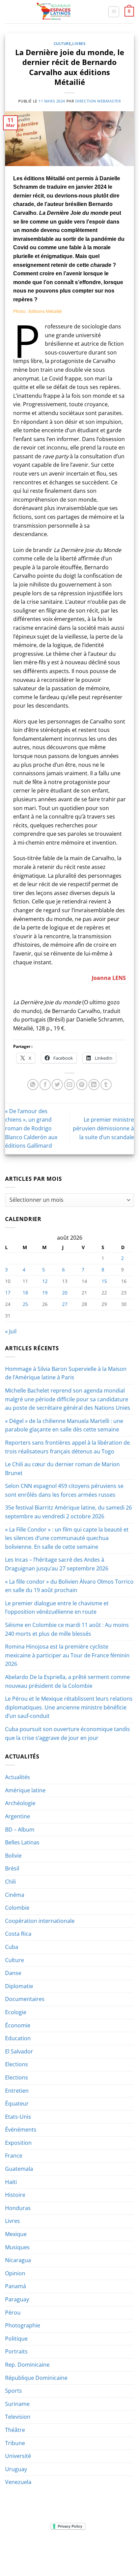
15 (104, 1281)
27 (65, 1304)
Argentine (18, 1816)
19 (45, 1293)
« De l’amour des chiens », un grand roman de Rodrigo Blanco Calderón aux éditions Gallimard (31, 1128)
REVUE (46, 2547)
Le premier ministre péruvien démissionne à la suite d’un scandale (103, 1128)
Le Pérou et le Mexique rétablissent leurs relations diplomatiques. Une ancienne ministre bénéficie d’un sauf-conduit (69, 1707)
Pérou (13, 2313)
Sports (13, 2391)
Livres (79, 43)
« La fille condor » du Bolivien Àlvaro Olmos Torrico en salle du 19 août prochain (69, 1586)
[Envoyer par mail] (70, 1085)
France (14, 2156)
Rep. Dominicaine (27, 2365)
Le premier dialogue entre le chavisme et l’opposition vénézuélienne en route (57, 1608)
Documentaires (25, 1999)
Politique (16, 2339)
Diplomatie (19, 1986)
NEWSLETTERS (72, 2547)
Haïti (11, 2182)
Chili (10, 1882)
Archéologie (20, 1803)
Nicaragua (18, 2260)
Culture (62, 43)
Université (18, 2456)
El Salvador (19, 2051)
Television (18, 2417)
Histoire (15, 2195)
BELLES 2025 (26, 2552)
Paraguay (17, 2299)
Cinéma (15, 1895)
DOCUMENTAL (106, 2547)
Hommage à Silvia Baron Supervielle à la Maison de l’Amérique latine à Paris (66, 1373)
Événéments (21, 2130)
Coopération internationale (40, 1921)
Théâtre (15, 2430)
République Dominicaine (36, 2378)
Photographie (23, 2325)
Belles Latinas (22, 1842)
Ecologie (16, 2012)
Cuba (12, 1947)
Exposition (18, 2143)
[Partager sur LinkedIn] (94, 1085)
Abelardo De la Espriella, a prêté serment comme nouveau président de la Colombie (67, 1681)
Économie (18, 2025)
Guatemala (19, 2169)
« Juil (11, 1331)
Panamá (16, 2286)
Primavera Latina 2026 (69, 2552)
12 (45, 1281)
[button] (114, 12)
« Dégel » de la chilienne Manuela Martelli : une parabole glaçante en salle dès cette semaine (64, 1425)
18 (25, 1293)
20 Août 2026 (70, 2557)
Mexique (16, 2234)
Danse (13, 1973)
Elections (17, 2064)
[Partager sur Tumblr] (106, 1085)
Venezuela (18, 2482)
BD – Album (20, 1830)
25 (25, 1304)
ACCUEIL (25, 2547)
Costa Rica (18, 1934)
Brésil (12, 1868)
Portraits (16, 2351)
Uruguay (16, 2469)
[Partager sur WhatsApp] (33, 1085)
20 (65, 1293)
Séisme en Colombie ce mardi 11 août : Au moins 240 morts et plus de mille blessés (67, 1629)
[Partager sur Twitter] (57, 1085)
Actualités (18, 1777)
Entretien (17, 2091)
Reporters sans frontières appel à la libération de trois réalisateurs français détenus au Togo (67, 1447)
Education (18, 2038)
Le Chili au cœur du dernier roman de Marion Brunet (62, 1469)
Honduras (18, 2208)
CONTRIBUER (113, 2552)
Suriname (17, 2404)
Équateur (17, 2103)
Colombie (17, 1908)
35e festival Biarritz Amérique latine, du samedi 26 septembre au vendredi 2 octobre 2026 (68, 1512)
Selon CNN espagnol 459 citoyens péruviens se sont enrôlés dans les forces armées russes (64, 1490)
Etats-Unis (18, 2117)
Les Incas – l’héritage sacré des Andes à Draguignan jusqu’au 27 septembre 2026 (57, 1564)
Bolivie (13, 1856)
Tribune (15, 2443)
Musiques (17, 2247)
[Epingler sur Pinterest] (82, 1085)
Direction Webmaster (98, 101)
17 (8, 1293)
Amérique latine (25, 1790)
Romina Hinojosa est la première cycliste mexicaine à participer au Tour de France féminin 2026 (67, 1655)
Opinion (15, 2273)
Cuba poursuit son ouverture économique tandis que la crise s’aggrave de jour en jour (67, 1733)
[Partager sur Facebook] (45, 1085)
